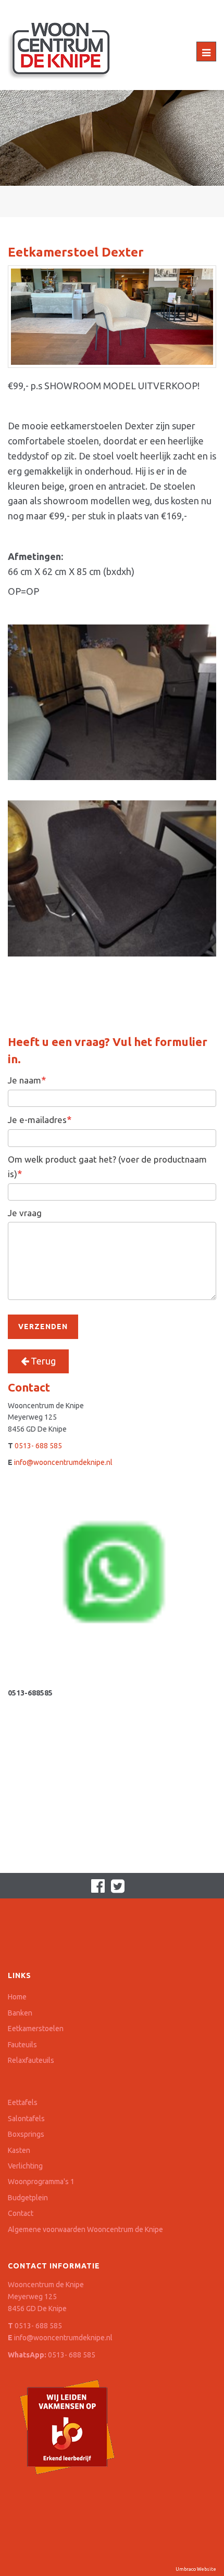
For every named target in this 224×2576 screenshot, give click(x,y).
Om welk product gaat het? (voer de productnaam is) (107, 1166)
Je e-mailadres (40, 1119)
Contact (21, 2213)
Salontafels (26, 2119)
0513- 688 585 (38, 1446)
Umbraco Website (196, 2569)
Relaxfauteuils (31, 2060)
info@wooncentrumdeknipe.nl (63, 1462)
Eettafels (23, 2102)
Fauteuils (22, 2045)
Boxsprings (26, 2134)
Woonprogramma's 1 (41, 2182)
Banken (20, 2013)
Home (17, 1997)
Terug (42, 1361)
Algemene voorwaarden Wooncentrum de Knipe (85, 2229)
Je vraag (25, 1213)
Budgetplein (28, 2198)
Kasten (19, 2150)
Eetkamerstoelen (36, 2029)
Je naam (27, 1080)
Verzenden (43, 1327)
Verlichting (25, 2166)
